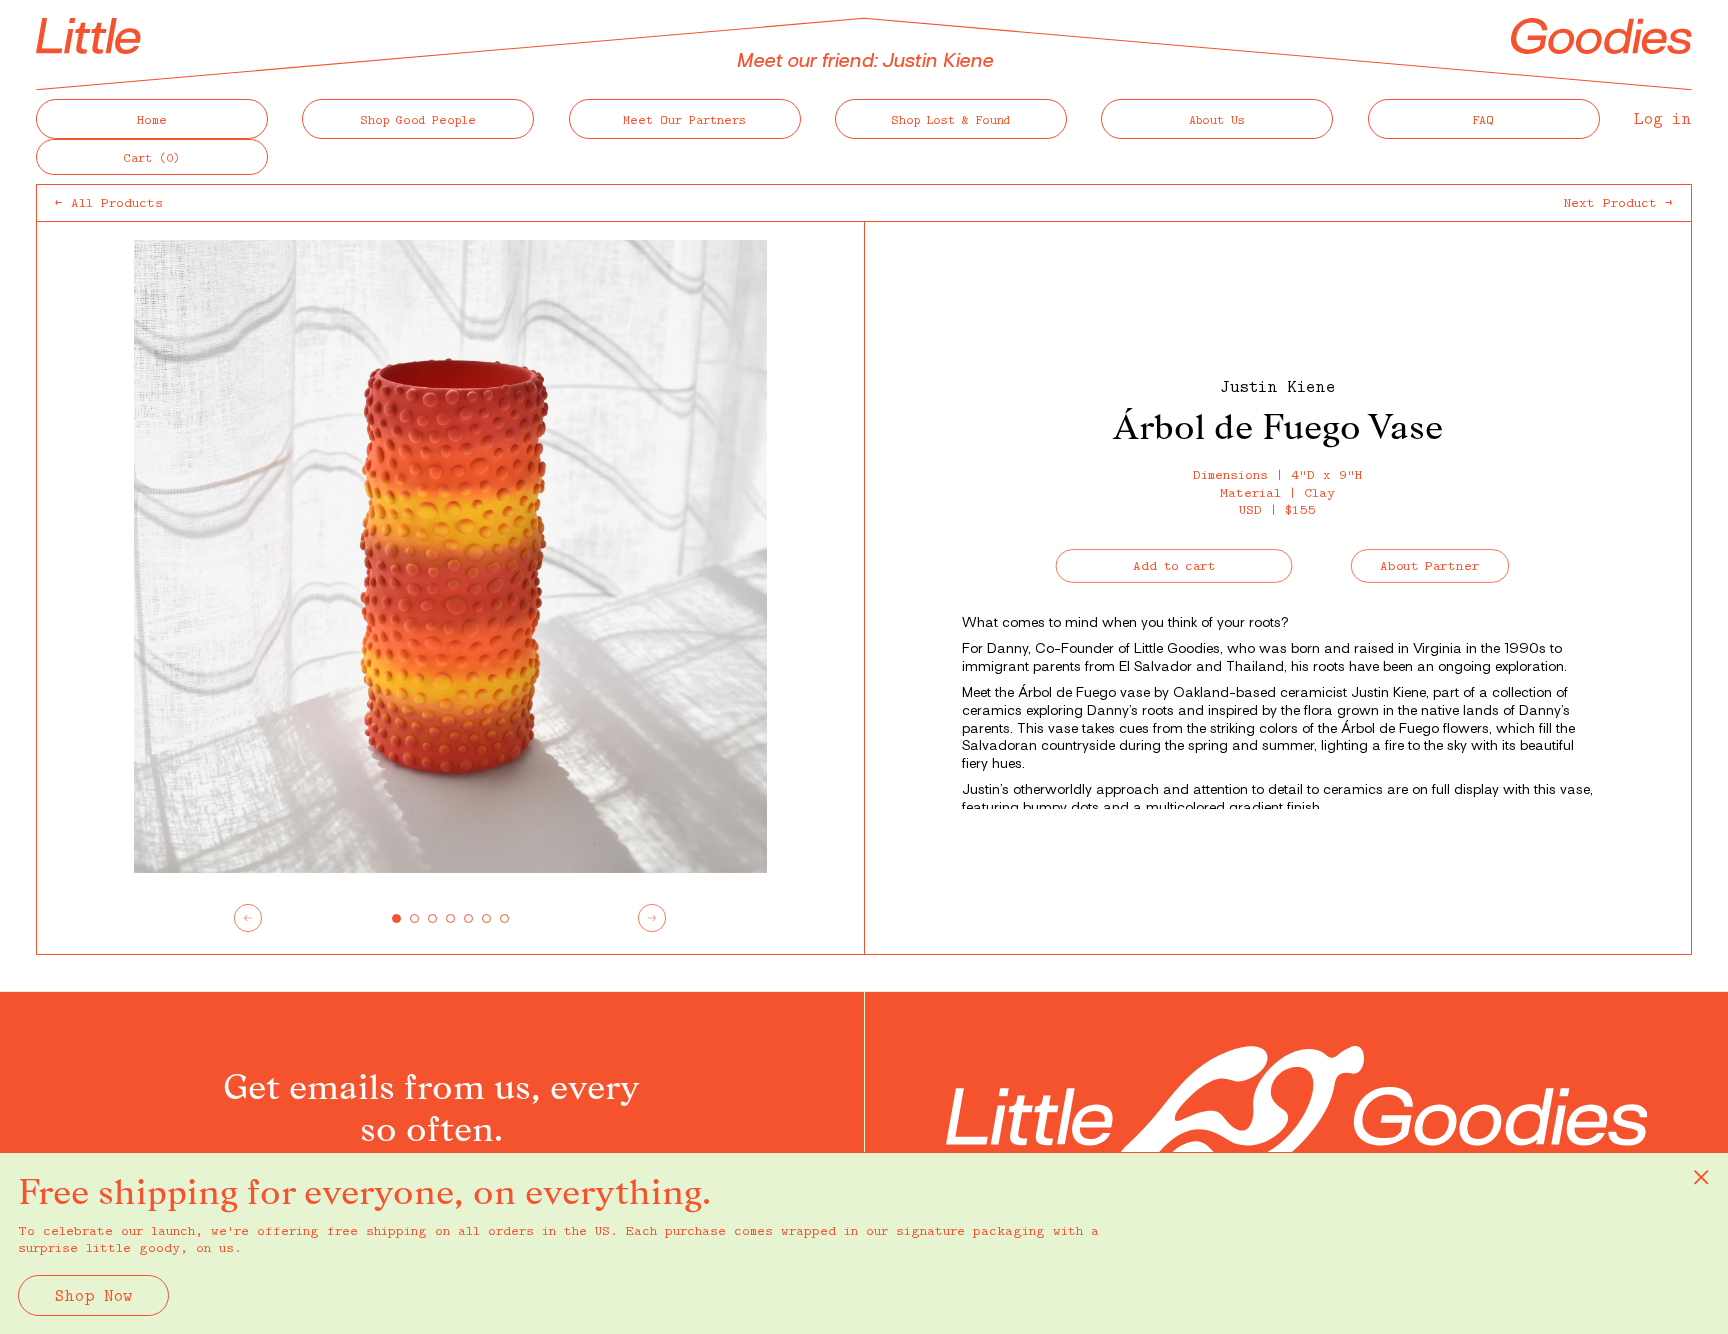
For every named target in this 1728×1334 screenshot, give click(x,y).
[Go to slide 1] (396, 918)
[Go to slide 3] (432, 918)
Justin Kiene (1277, 386)
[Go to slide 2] (414, 918)
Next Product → (1618, 202)
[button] (152, 157)
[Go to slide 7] (504, 918)
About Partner (1430, 565)
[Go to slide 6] (486, 918)
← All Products (109, 202)
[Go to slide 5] (468, 918)
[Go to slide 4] (450, 918)
